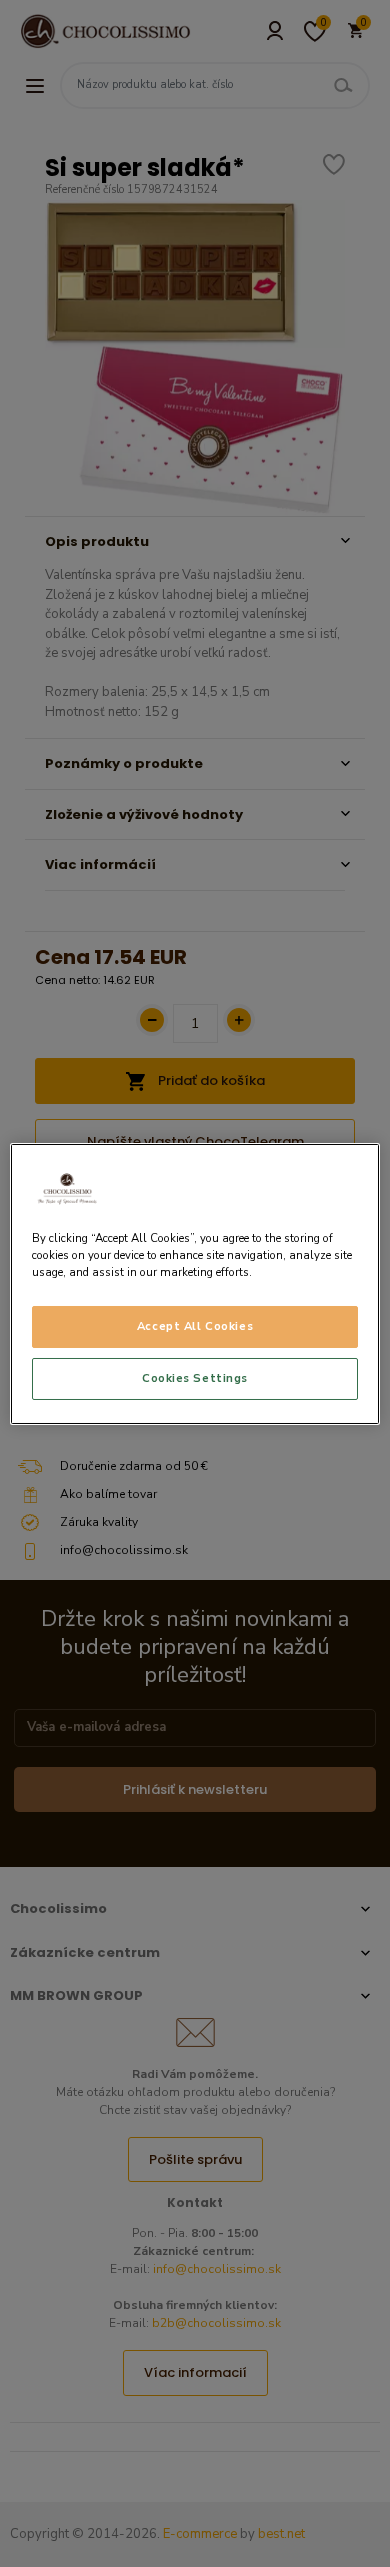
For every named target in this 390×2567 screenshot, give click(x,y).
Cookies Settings (195, 1378)
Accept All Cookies (195, 1326)
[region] (195, 1283)
